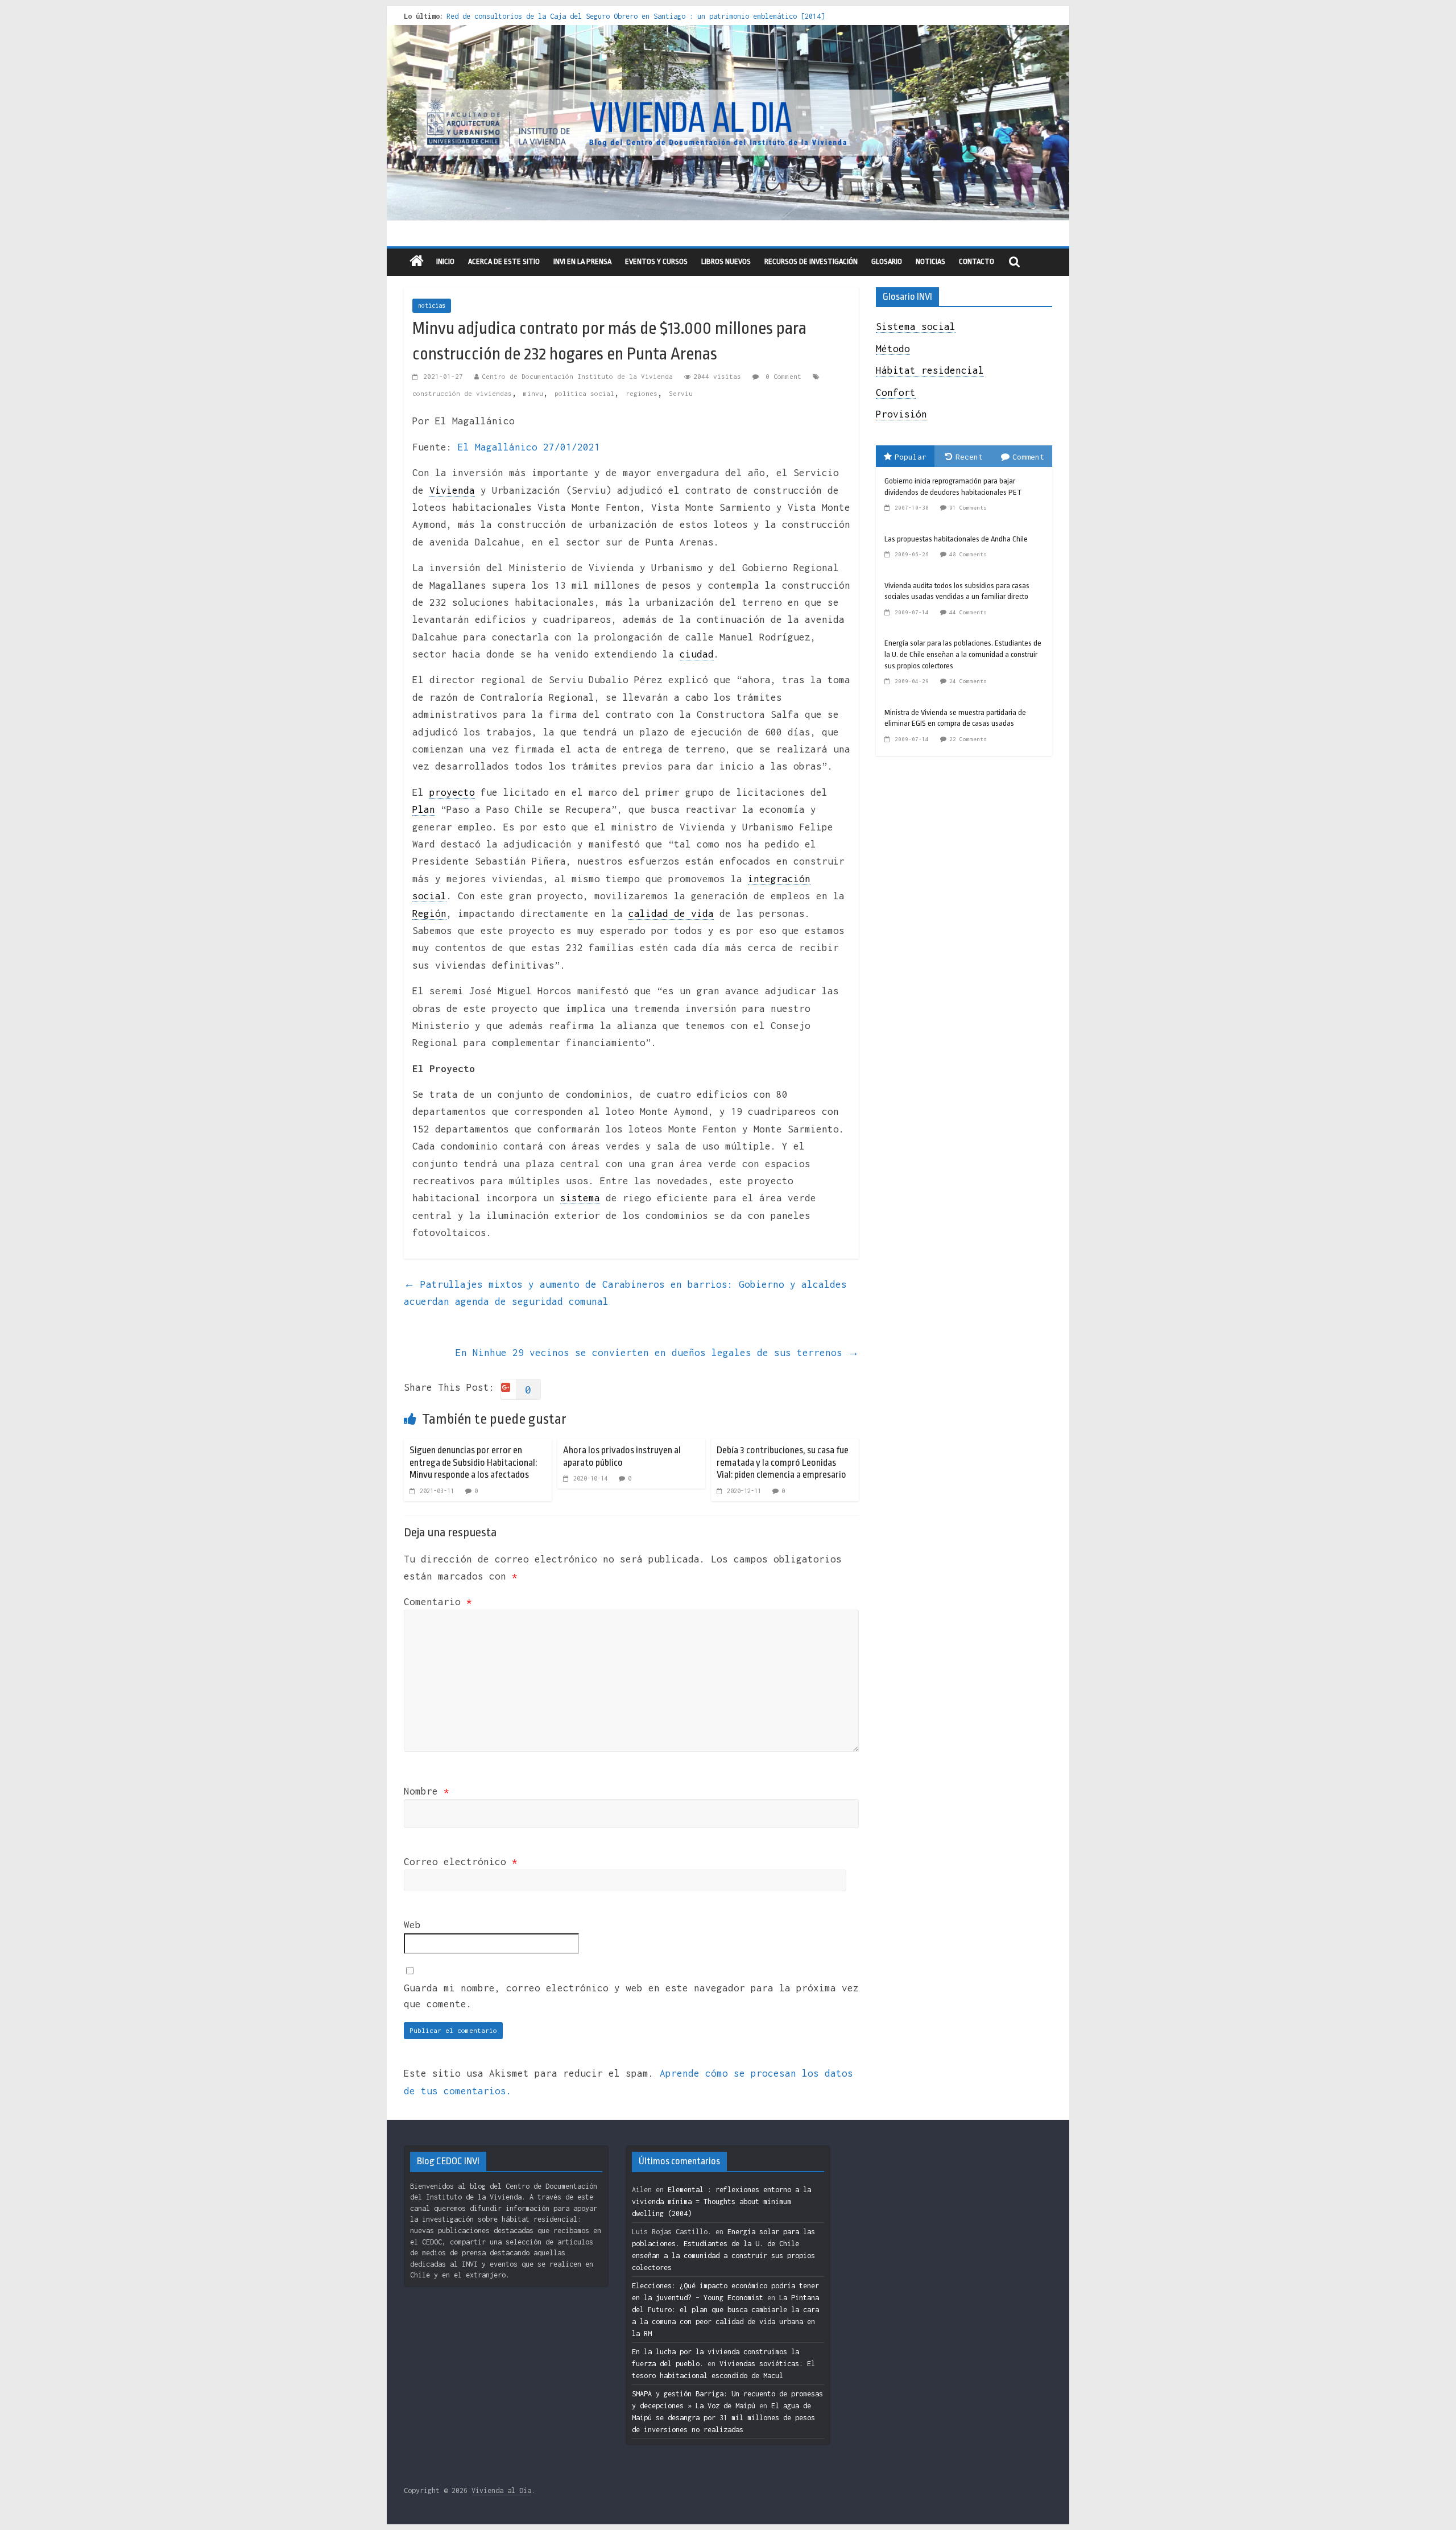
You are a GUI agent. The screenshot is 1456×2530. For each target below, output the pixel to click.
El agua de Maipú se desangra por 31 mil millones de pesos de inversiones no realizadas (723, 2418)
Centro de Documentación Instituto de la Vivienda (577, 376)
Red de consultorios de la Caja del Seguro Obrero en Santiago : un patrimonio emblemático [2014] (636, 16)
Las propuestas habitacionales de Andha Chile (956, 539)
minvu (533, 393)
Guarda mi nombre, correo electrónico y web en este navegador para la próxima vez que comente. (631, 1996)
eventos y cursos (656, 261)
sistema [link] (580, 1198)
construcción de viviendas (462, 393)
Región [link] (429, 913)
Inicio (445, 261)
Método (893, 349)
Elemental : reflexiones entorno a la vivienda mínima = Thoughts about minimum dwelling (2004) (721, 2202)
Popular (911, 457)
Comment (1028, 457)
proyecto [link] (452, 792)
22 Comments (968, 739)
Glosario (887, 261)
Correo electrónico (461, 1862)
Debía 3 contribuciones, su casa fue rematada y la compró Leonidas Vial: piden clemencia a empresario (783, 1462)
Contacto (977, 261)
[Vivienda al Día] (417, 262)
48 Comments (968, 554)
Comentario (438, 1602)
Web (412, 1925)
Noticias (930, 261)
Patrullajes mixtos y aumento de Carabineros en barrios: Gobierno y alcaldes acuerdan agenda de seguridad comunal (625, 1293)
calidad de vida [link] (671, 913)
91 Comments (968, 508)
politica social (584, 393)
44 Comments (968, 612)
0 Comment (781, 376)
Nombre (427, 1791)
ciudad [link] (697, 654)
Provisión (901, 414)
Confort (896, 392)
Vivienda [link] (452, 490)
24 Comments (968, 681)
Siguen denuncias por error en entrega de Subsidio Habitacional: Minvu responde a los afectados (473, 1462)
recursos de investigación (811, 261)
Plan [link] (424, 809)
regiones (642, 393)
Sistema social (916, 326)
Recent (969, 457)
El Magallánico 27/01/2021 (529, 447)
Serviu (681, 393)
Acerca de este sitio (504, 261)
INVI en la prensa (582, 261)
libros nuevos (726, 261)
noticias (432, 305)
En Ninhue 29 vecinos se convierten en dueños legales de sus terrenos (657, 1353)
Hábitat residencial (930, 370)
